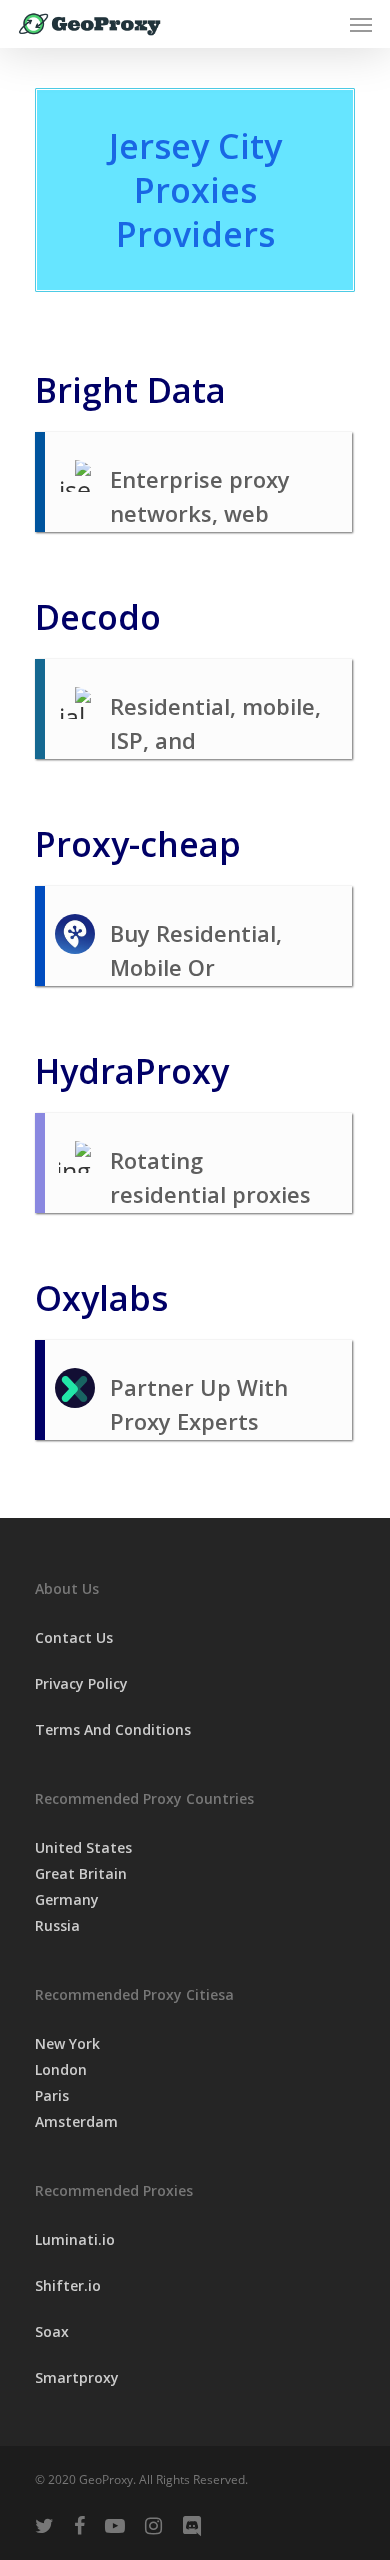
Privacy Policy (81, 1683)
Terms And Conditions (113, 1729)
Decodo (98, 617)
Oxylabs (101, 1298)
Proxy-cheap (138, 844)
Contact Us (74, 1637)
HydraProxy (132, 1071)
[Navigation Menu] (361, 24)
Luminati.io (75, 2239)
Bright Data (130, 390)
